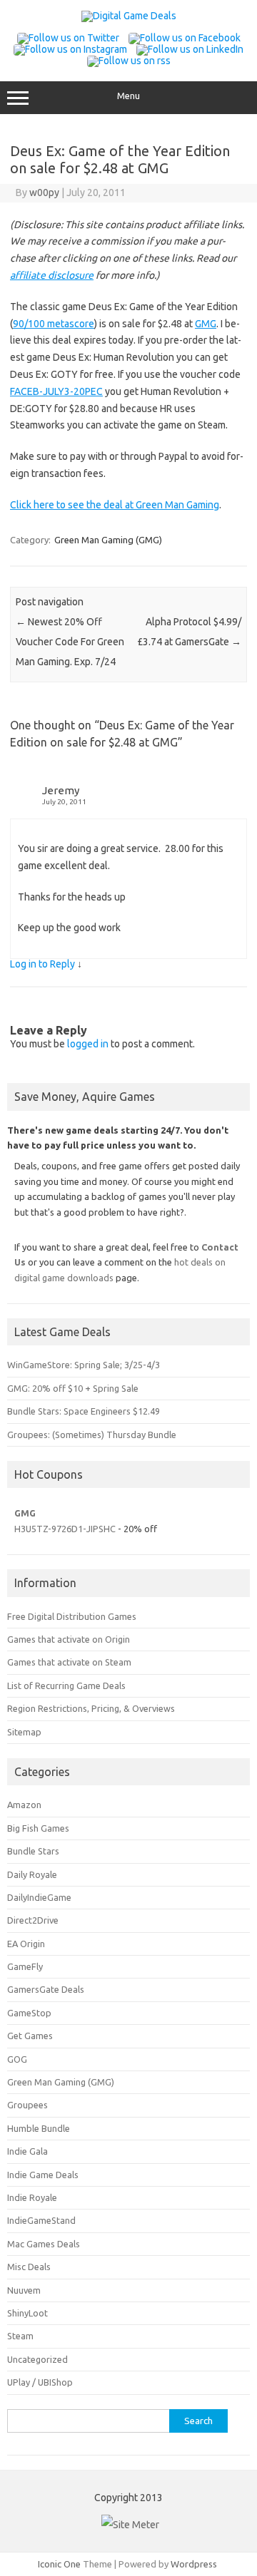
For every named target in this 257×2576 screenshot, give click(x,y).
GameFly (25, 1966)
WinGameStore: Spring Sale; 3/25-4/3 (84, 1365)
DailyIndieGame (39, 1897)
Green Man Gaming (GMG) (108, 540)
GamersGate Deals (46, 1989)
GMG (206, 324)
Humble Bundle (39, 2128)
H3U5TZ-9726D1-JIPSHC (65, 1529)
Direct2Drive (33, 1920)
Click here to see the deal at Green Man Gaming (115, 505)
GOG (17, 2059)
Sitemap (24, 1732)
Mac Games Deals (44, 2244)
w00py (44, 193)
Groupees (27, 2105)
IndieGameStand (41, 2220)
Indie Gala (27, 2151)
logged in (88, 1044)
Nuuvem (24, 2290)
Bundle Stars (33, 1851)
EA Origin (26, 1944)
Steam (20, 2336)
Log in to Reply (42, 964)
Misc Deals (29, 2267)
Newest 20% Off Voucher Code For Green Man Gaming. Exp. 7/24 (70, 642)
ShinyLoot (27, 2313)
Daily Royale (32, 1874)
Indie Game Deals (43, 2175)
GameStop (29, 2013)
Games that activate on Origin (69, 1639)
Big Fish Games (38, 1828)
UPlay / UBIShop (40, 2382)
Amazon (24, 1805)
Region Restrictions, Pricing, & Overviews (91, 1708)
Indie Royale (32, 2197)
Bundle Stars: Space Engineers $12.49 (84, 1411)
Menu (128, 96)
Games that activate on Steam (69, 1662)
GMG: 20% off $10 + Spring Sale (73, 1388)
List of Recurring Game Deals (66, 1685)
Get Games (30, 2036)
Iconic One (59, 2564)
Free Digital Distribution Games (72, 1616)
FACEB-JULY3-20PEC (56, 391)
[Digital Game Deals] (129, 16)
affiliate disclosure (52, 275)
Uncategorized (37, 2359)
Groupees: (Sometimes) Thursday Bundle (92, 1435)
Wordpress (194, 2564)
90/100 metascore (54, 324)
